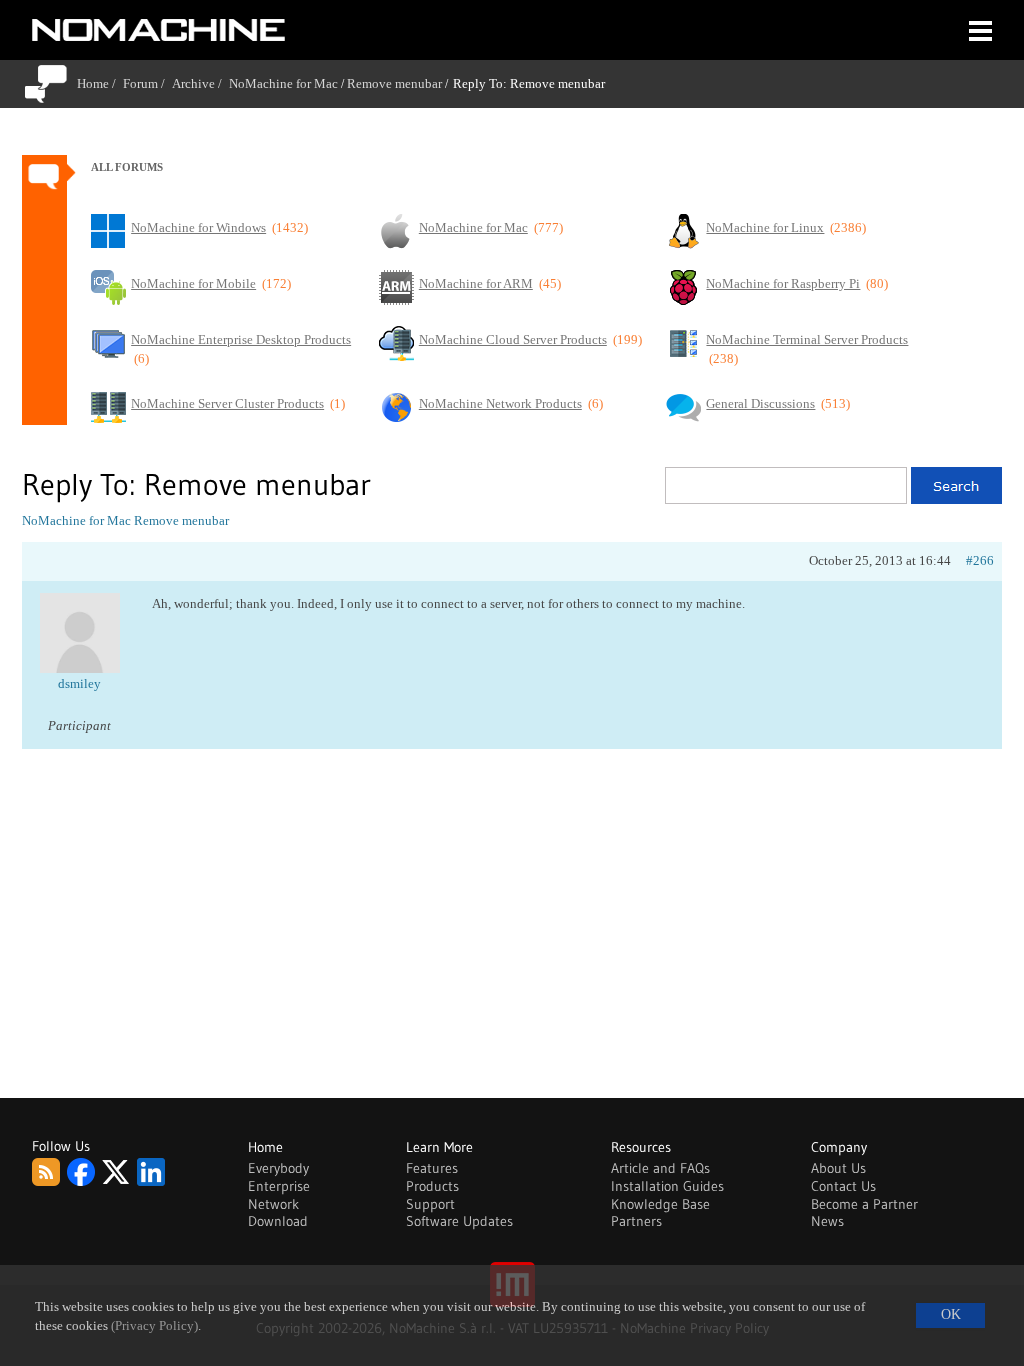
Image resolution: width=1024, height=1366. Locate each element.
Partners (636, 1221)
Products (432, 1186)
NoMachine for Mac (283, 83)
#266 (980, 560)
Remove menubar (394, 83)
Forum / (147, 83)
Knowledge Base (660, 1204)
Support (430, 1204)
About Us (838, 1168)
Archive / (200, 83)
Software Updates (459, 1221)
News (827, 1221)
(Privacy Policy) (154, 1326)
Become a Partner (864, 1204)
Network (273, 1204)
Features (432, 1168)
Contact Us (843, 1186)
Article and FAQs (660, 1168)
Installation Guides (667, 1186)
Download (278, 1221)
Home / (100, 83)
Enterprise (279, 1186)
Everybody (278, 1168)
